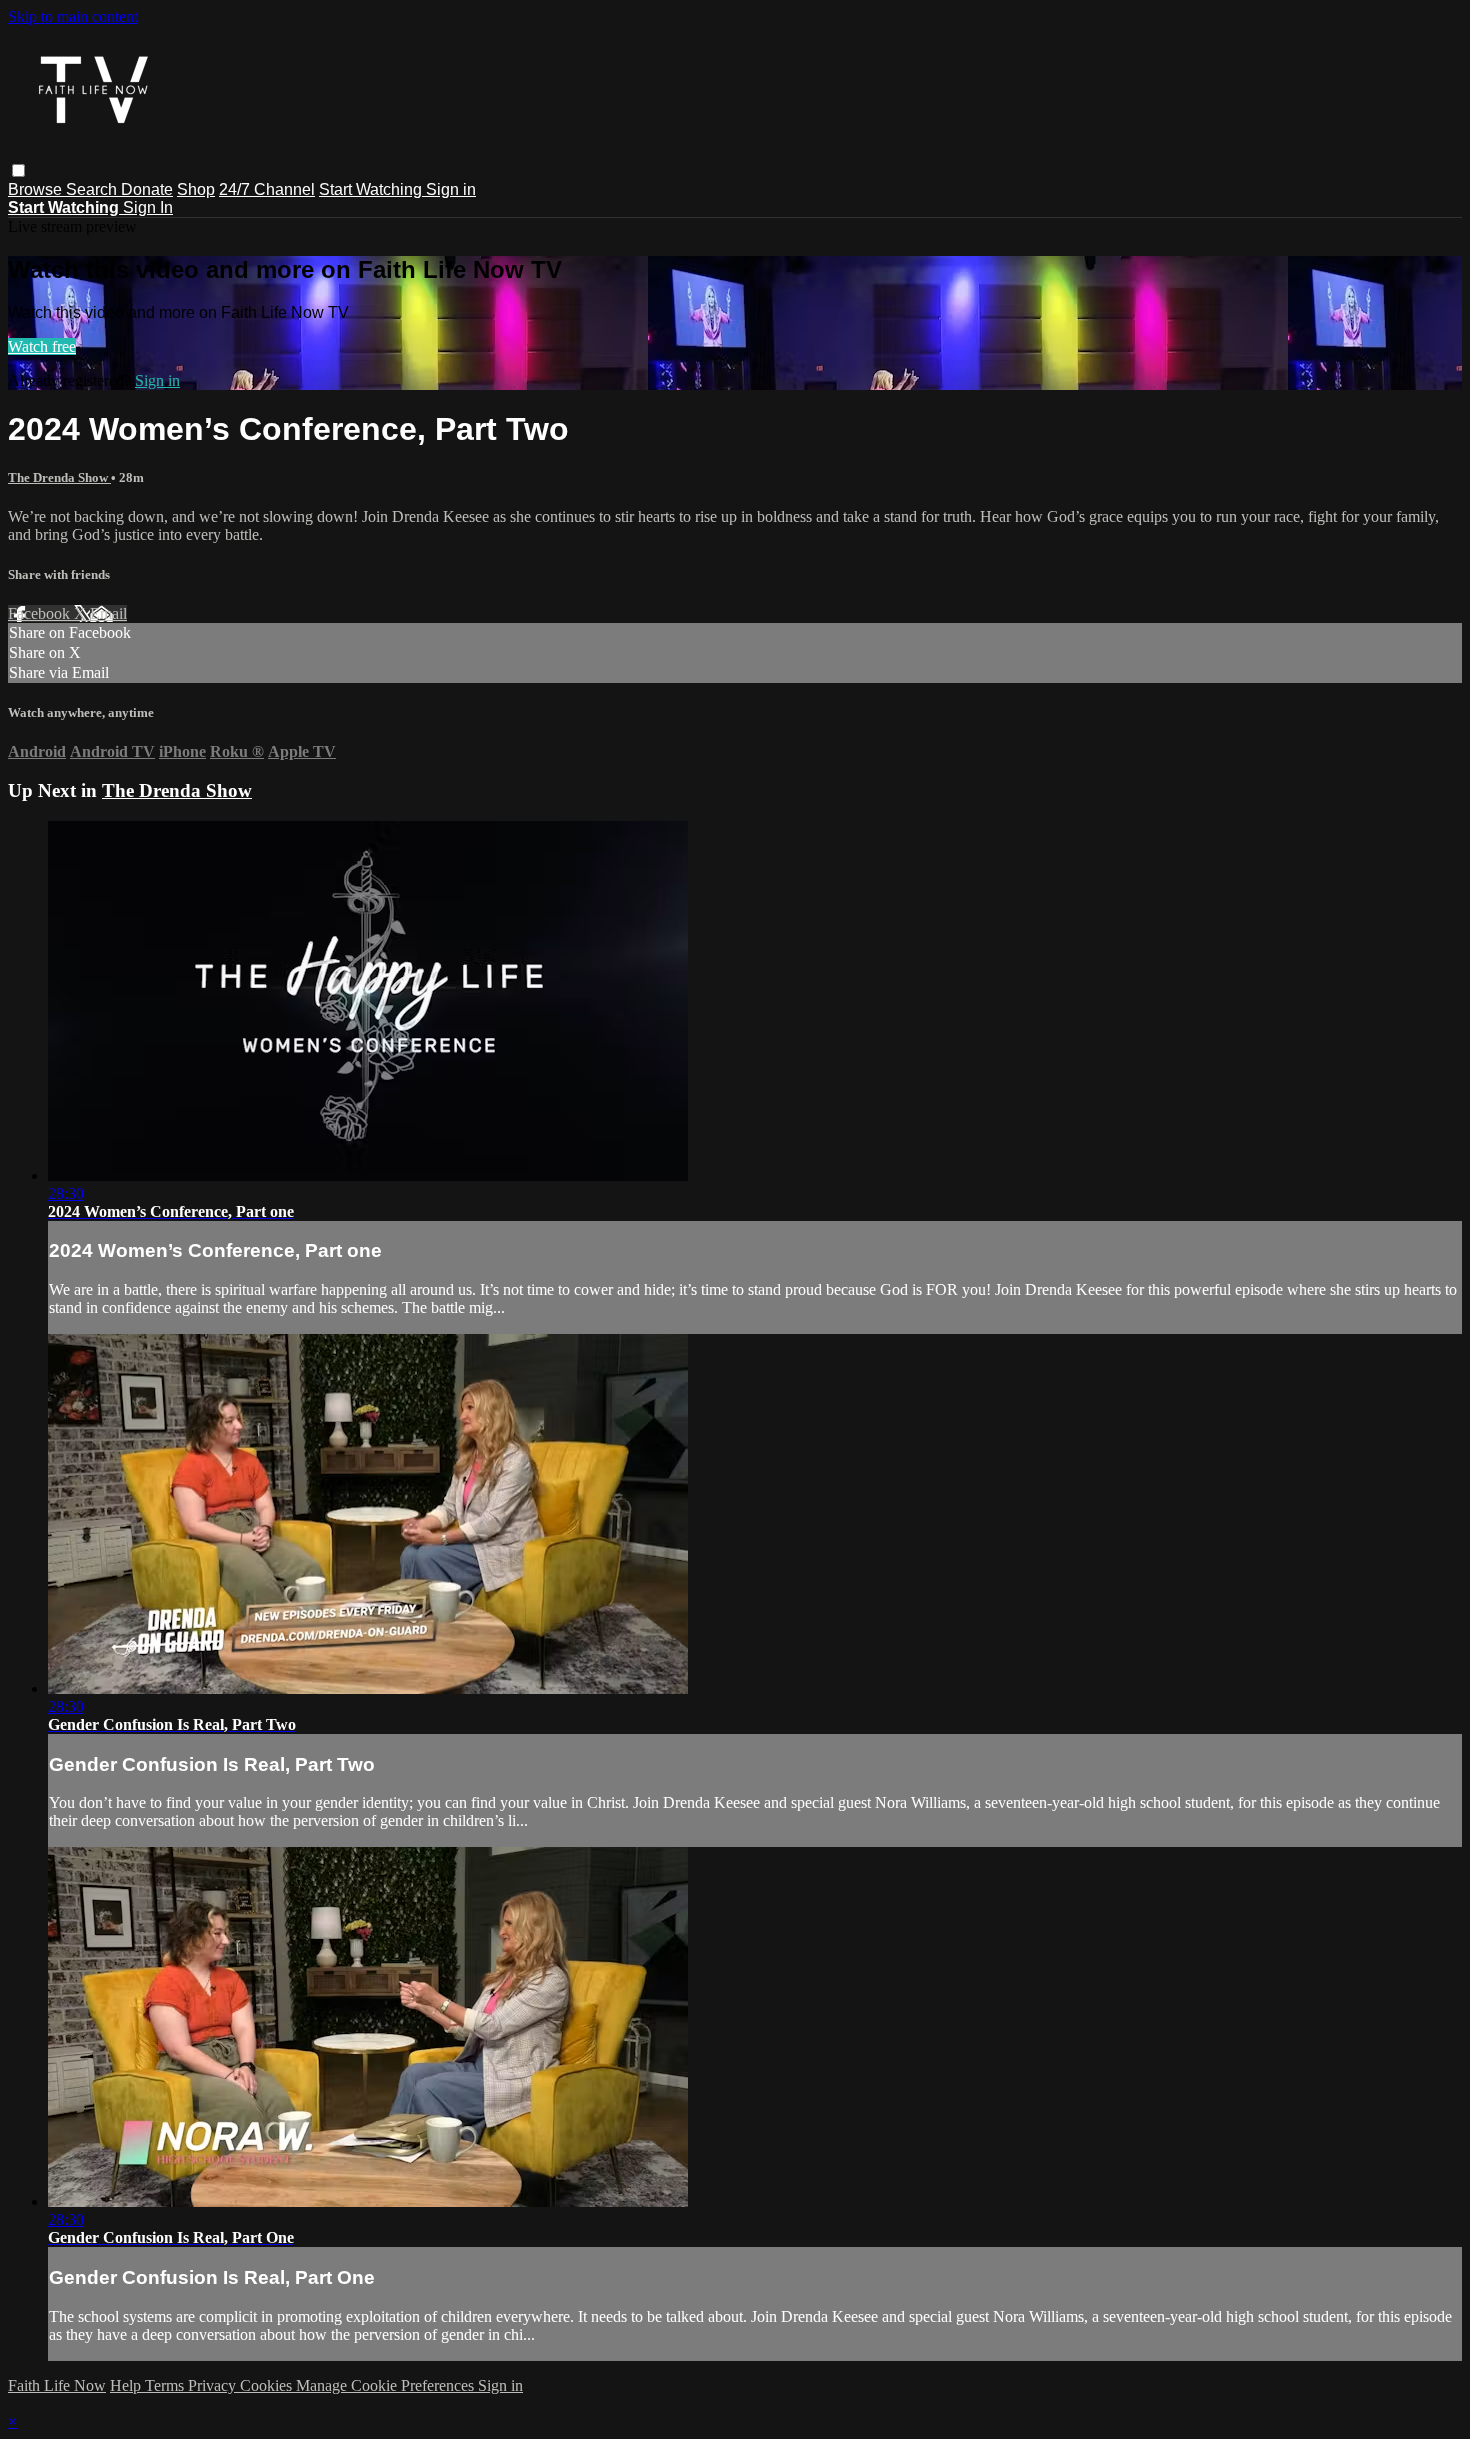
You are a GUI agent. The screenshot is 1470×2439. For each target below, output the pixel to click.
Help (127, 2385)
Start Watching (372, 189)
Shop (196, 189)
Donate (147, 189)
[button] (18, 170)
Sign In (148, 207)
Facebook (41, 613)
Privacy (214, 2385)
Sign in (451, 189)
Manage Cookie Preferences (387, 2385)
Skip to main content (73, 16)
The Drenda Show (59, 477)
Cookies (268, 2385)
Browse (37, 189)
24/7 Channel (267, 189)
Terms (166, 2385)
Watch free (42, 346)
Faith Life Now (57, 2385)
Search (93, 189)
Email (108, 613)
